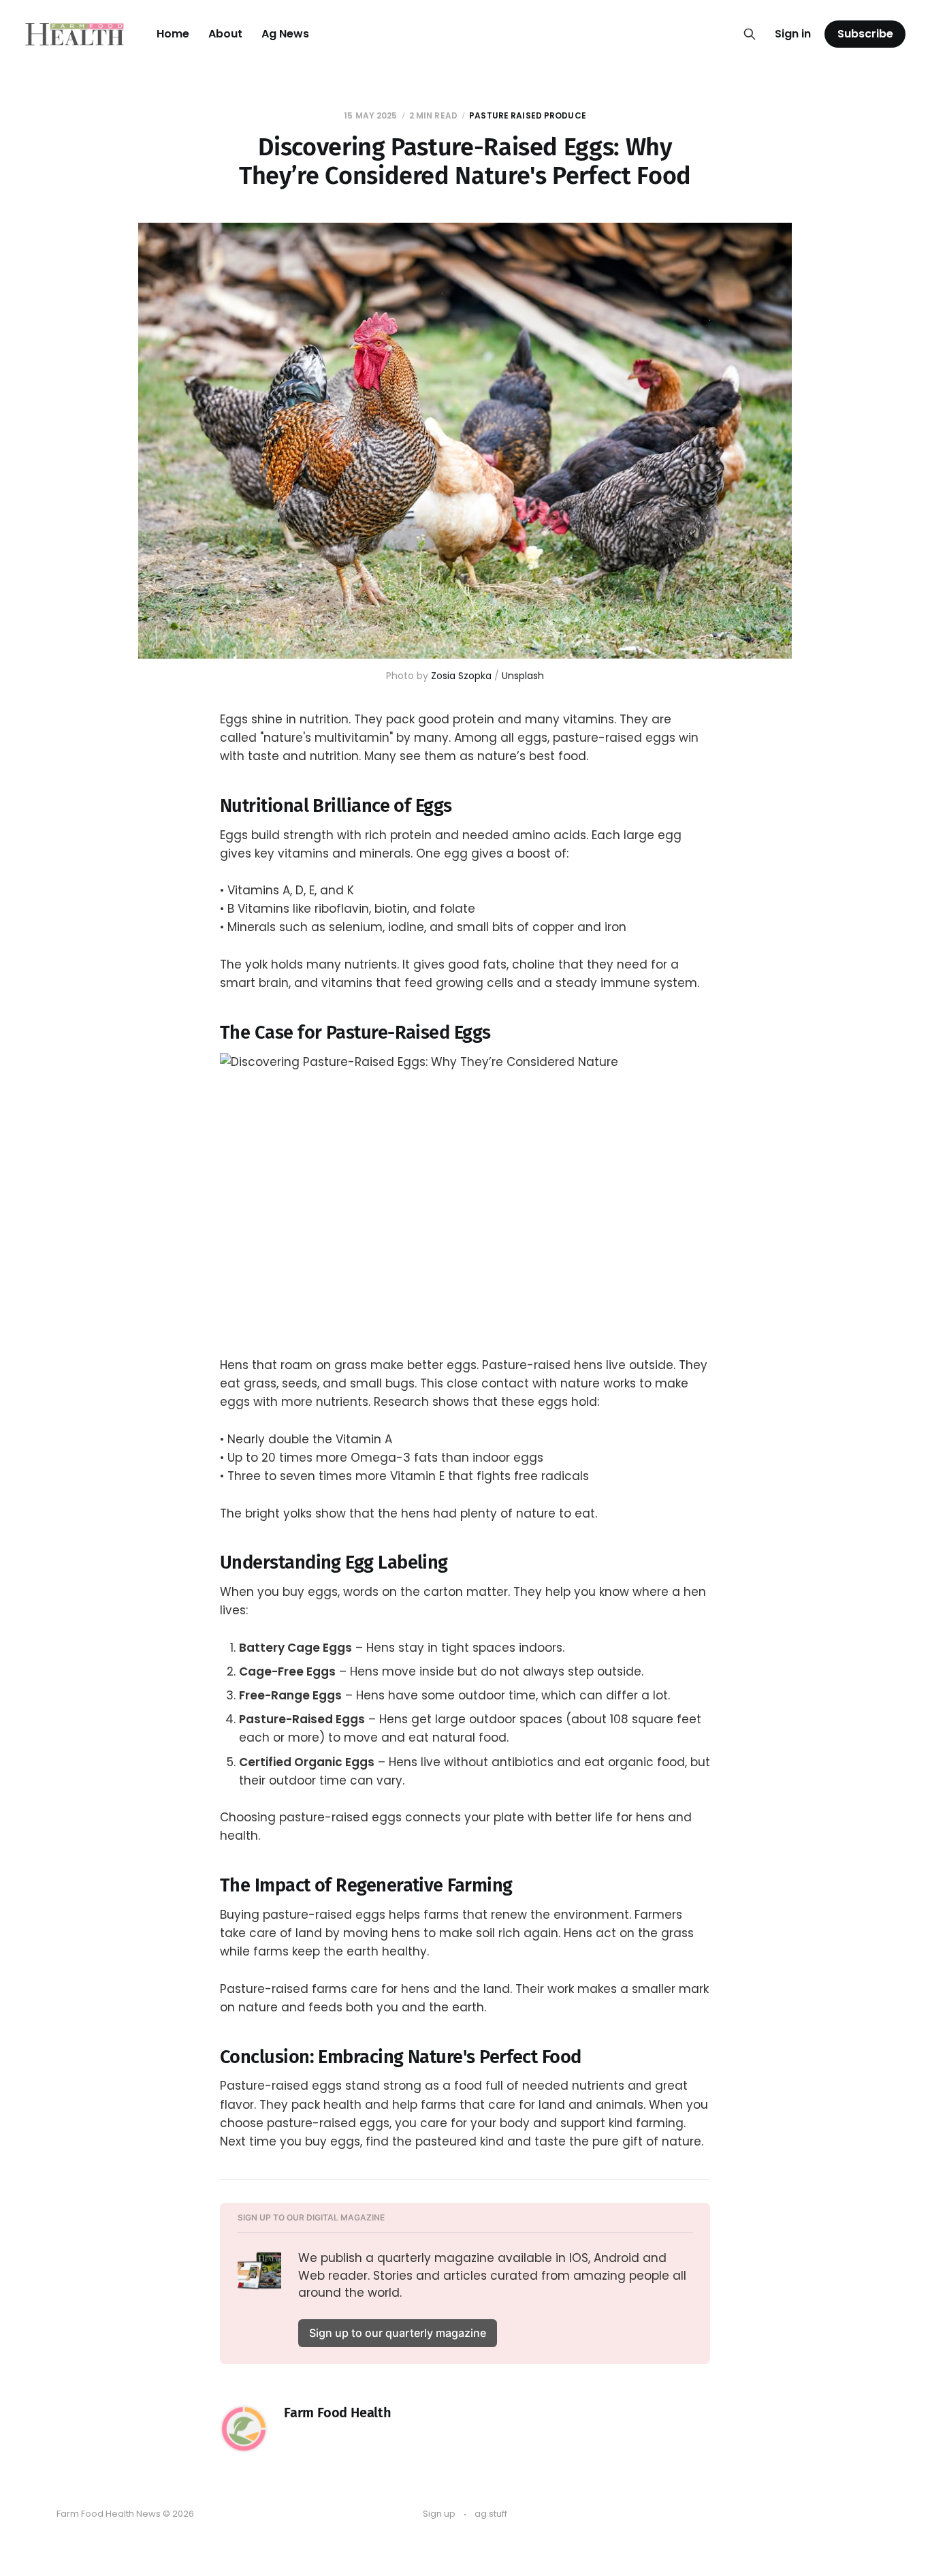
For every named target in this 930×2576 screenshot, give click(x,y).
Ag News (285, 34)
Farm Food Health (338, 2413)
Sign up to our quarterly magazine (398, 2333)
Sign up (439, 2514)
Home (173, 34)
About (225, 34)
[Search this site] (750, 34)
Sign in (793, 34)
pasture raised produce (528, 115)
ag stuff (491, 2514)
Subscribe (865, 34)
